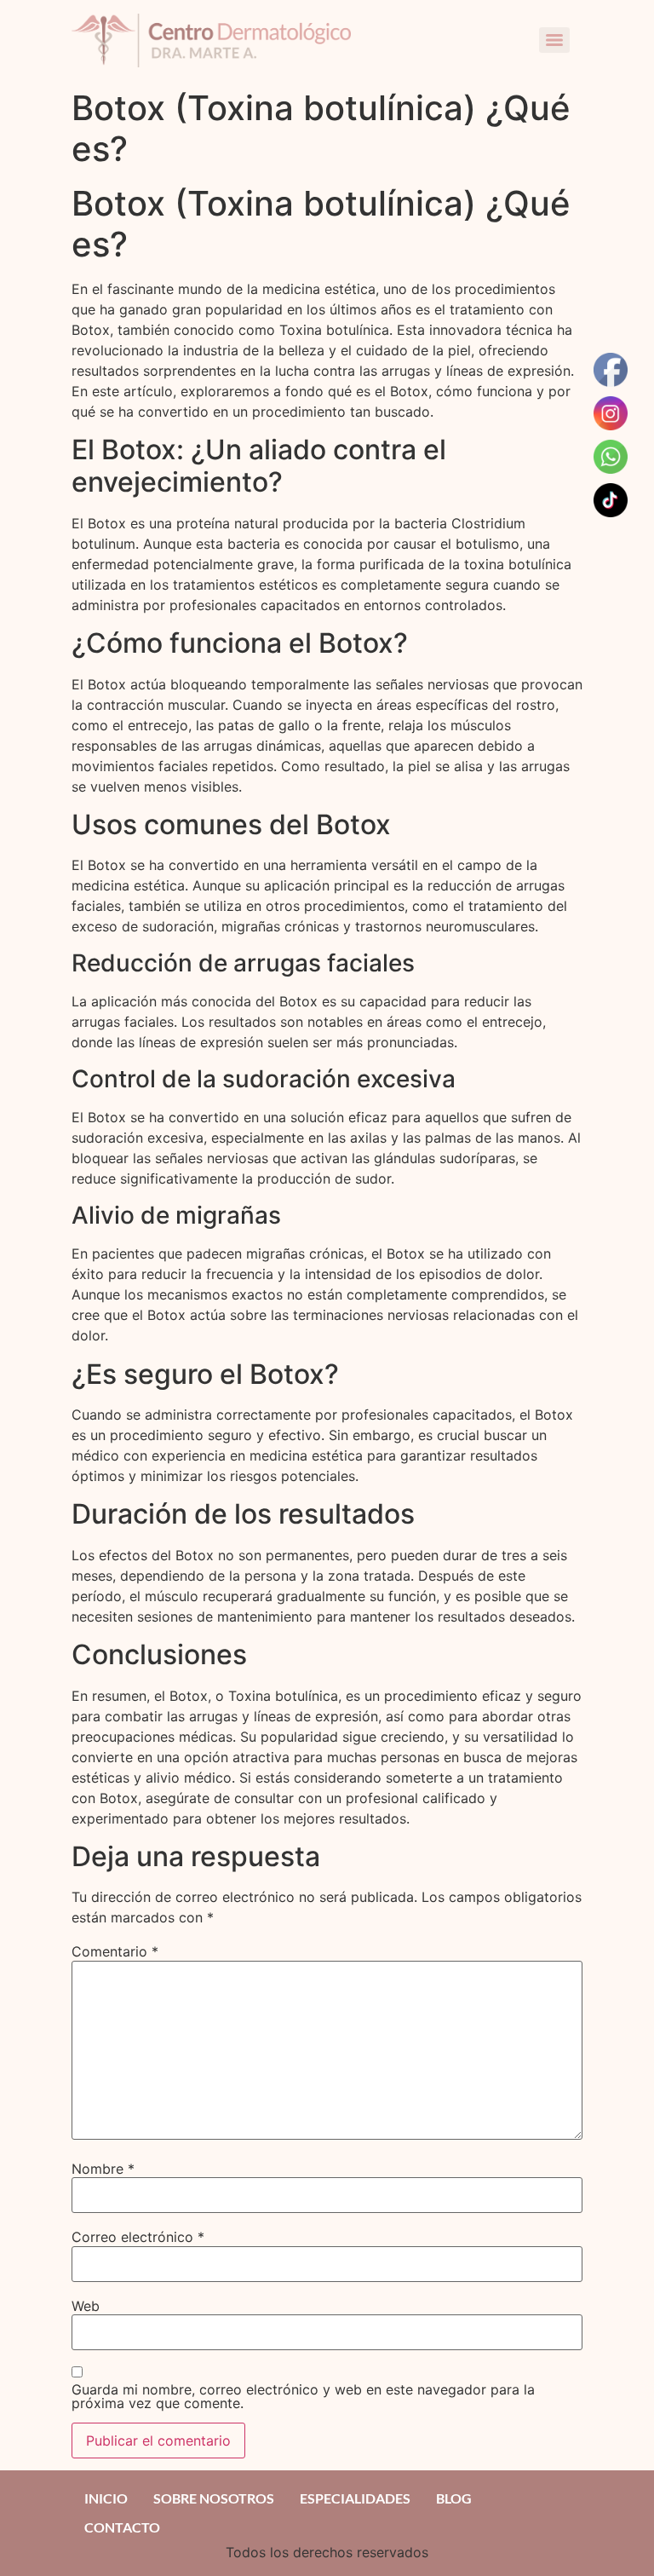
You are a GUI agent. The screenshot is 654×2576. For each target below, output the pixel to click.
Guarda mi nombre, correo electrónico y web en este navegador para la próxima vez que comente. (303, 2396)
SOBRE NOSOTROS (214, 2498)
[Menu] (554, 40)
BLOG (454, 2498)
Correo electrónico (138, 2237)
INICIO (106, 2498)
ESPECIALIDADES (355, 2498)
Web (86, 2306)
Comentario (115, 1951)
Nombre (103, 2169)
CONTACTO (122, 2527)
